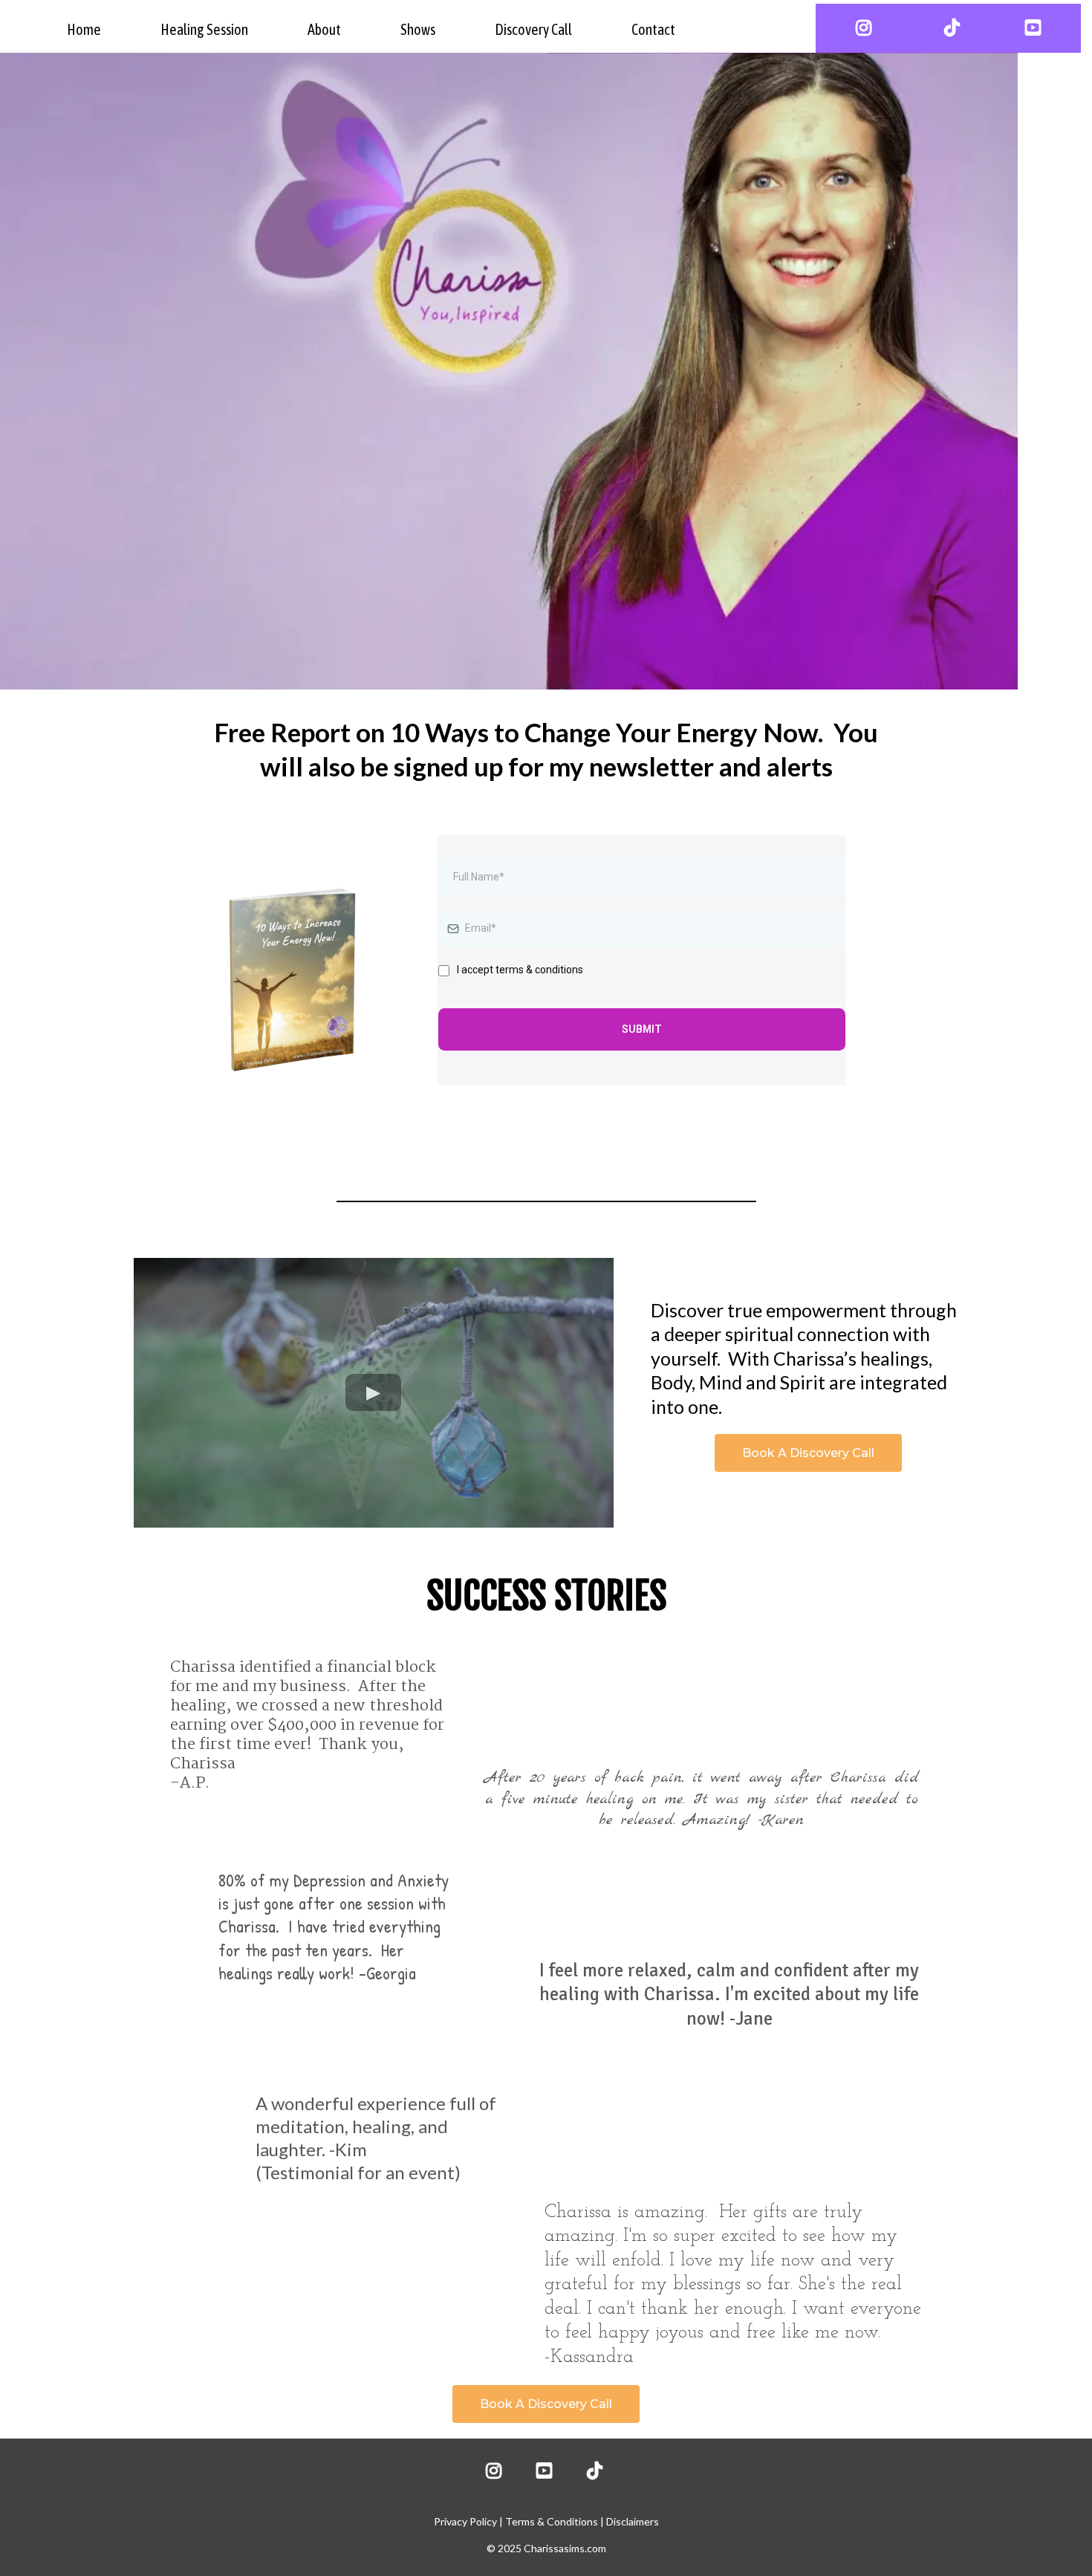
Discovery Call (533, 29)
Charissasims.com (565, 2548)
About (324, 29)
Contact (653, 29)
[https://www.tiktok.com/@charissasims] (948, 28)
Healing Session (204, 29)
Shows (418, 29)
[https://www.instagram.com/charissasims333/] (860, 28)
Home (84, 29)
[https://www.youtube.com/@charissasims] (1037, 28)
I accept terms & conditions (520, 970)
